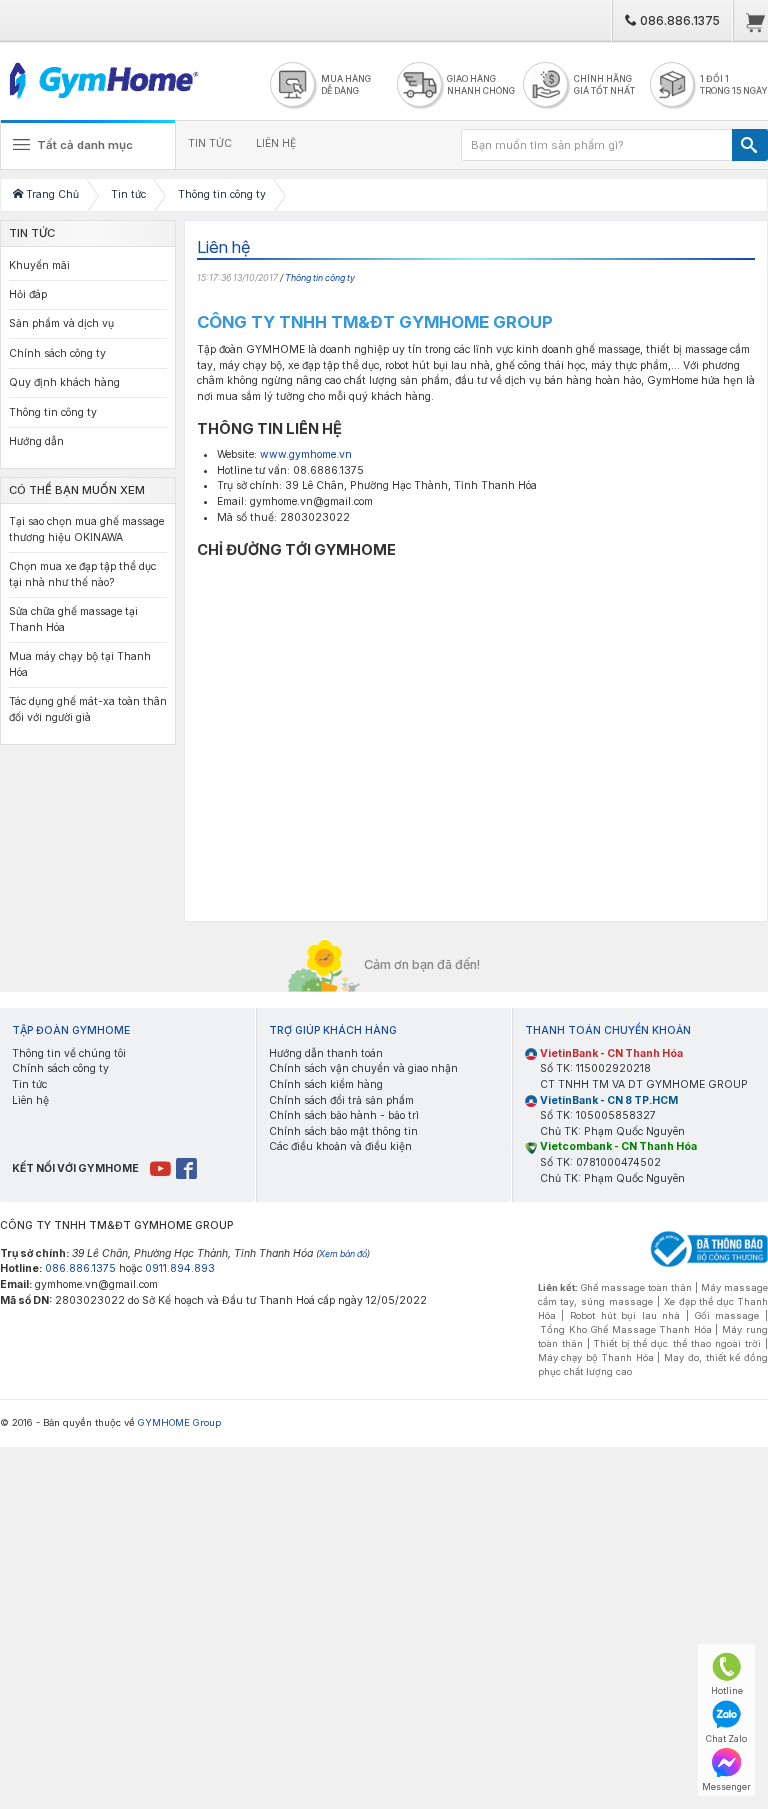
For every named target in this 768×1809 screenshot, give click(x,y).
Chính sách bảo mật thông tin (343, 1131)
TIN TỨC (210, 143)
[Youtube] (161, 1168)
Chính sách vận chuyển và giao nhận (363, 1068)
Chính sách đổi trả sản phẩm (341, 1100)
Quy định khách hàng (64, 382)
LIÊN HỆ (276, 143)
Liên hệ (30, 1100)
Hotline (727, 1690)
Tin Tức (32, 233)
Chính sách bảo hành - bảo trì (344, 1115)
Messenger (726, 1786)
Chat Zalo (726, 1738)
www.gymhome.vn (306, 454)
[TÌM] (750, 145)
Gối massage (727, 1315)
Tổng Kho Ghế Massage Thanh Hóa (626, 1329)
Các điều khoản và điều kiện (340, 1146)
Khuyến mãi (39, 265)
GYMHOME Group (179, 1422)
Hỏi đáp (28, 294)
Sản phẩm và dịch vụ (61, 323)
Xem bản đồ (343, 1253)
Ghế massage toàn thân (636, 1287)
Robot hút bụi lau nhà (625, 1315)
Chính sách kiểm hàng (326, 1084)
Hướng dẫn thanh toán (326, 1053)
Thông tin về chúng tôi (69, 1053)
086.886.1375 (678, 20)
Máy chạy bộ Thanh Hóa (596, 1357)
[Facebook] (187, 1168)
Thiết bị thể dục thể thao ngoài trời (677, 1343)
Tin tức (29, 1084)
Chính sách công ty (57, 353)
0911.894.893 (180, 1268)
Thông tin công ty (320, 277)
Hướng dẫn (36, 441)
